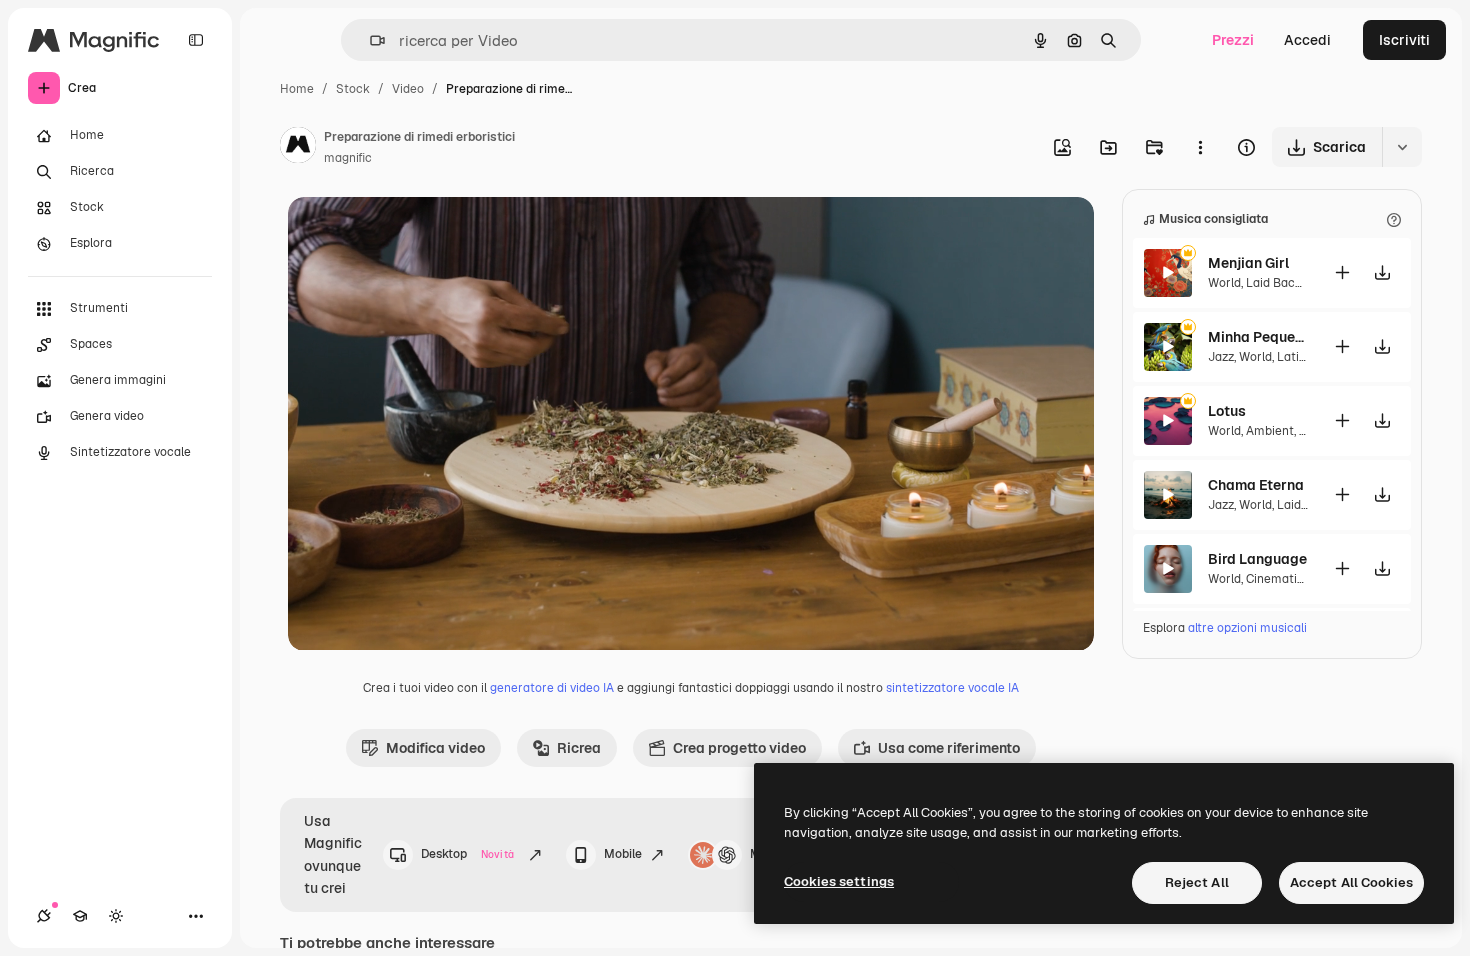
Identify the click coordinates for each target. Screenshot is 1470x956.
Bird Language (1257, 559)
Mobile (623, 854)
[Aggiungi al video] (1342, 272)
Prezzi (1233, 40)
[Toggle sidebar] (196, 40)
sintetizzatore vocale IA (952, 688)
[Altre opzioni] (1200, 147)
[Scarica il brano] (1382, 272)
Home (297, 89)
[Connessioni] (44, 916)
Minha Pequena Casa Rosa (1258, 337)
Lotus (1227, 411)
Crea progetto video (739, 748)
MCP (764, 854)
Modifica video (435, 748)
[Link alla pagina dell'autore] (298, 148)
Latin (1291, 357)
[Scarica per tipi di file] (1402, 147)
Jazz (1221, 357)
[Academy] (80, 916)
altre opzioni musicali (1247, 628)
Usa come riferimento (949, 748)
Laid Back (1274, 283)
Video (408, 89)
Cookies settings (839, 881)
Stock (353, 89)
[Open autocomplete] (369, 40)
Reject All (1197, 882)
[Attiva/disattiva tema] (116, 916)
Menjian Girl (1248, 263)
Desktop (467, 854)
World (1224, 283)
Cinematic (1275, 579)
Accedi (1307, 40)
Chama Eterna (1256, 485)
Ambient (1270, 431)
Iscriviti (1404, 40)
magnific (348, 158)
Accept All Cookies (1351, 882)
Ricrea (579, 748)
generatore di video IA (552, 688)
